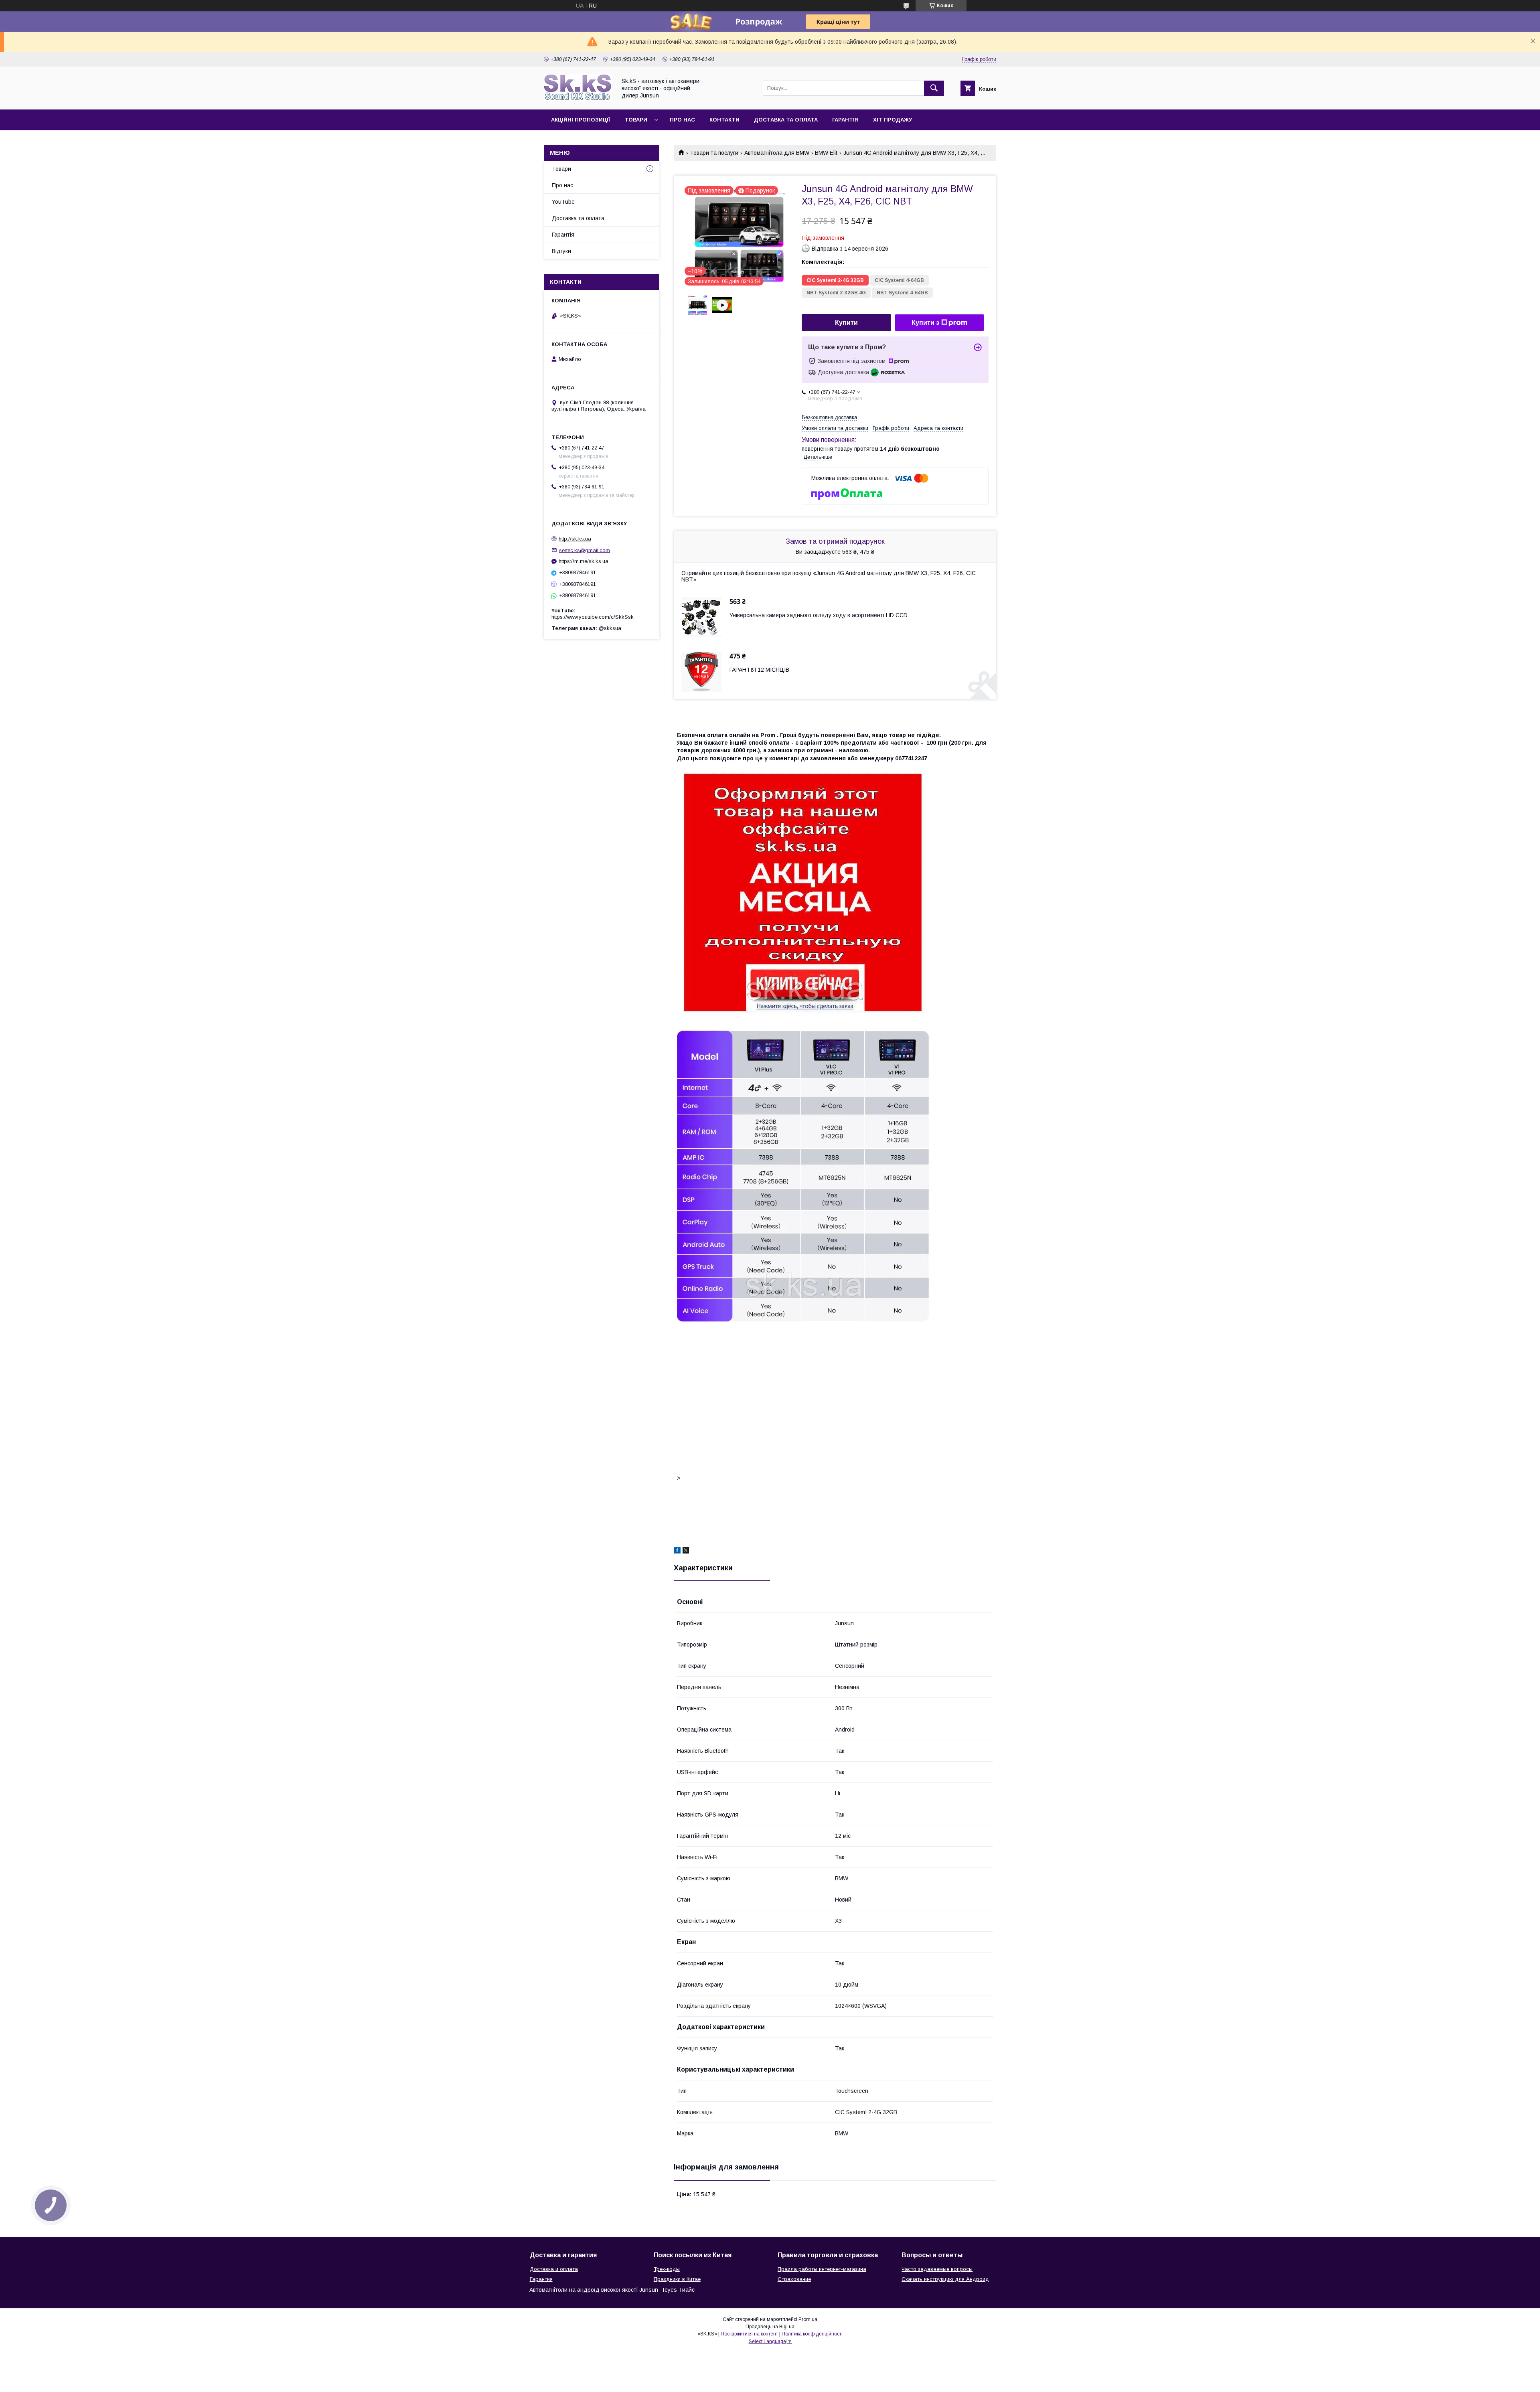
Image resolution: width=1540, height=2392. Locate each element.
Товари (636, 120)
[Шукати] (934, 88)
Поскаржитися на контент (749, 2334)
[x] (686, 1551)
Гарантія (845, 120)
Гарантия (541, 2279)
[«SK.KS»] (578, 99)
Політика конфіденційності (812, 2334)
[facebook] (677, 1551)
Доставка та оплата (786, 120)
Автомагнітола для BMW (777, 153)
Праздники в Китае (677, 2279)
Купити (846, 323)
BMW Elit (826, 153)
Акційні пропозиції (581, 120)
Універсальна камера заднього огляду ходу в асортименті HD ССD (819, 615)
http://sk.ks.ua (575, 539)
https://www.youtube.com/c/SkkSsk (593, 617)
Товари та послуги (714, 153)
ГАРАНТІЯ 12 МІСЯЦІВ (759, 670)
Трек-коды (667, 2269)
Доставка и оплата (554, 2269)
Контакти (724, 120)
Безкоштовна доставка (829, 417)
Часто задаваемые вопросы (937, 2269)
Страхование (794, 2279)
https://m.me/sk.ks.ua (584, 561)
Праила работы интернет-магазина (822, 2269)
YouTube (563, 202)
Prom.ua (808, 2319)
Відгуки (561, 251)
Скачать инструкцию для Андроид (945, 2279)
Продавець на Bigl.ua (770, 2327)
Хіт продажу (893, 120)
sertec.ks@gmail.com (585, 550)
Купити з (925, 323)
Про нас (682, 120)
